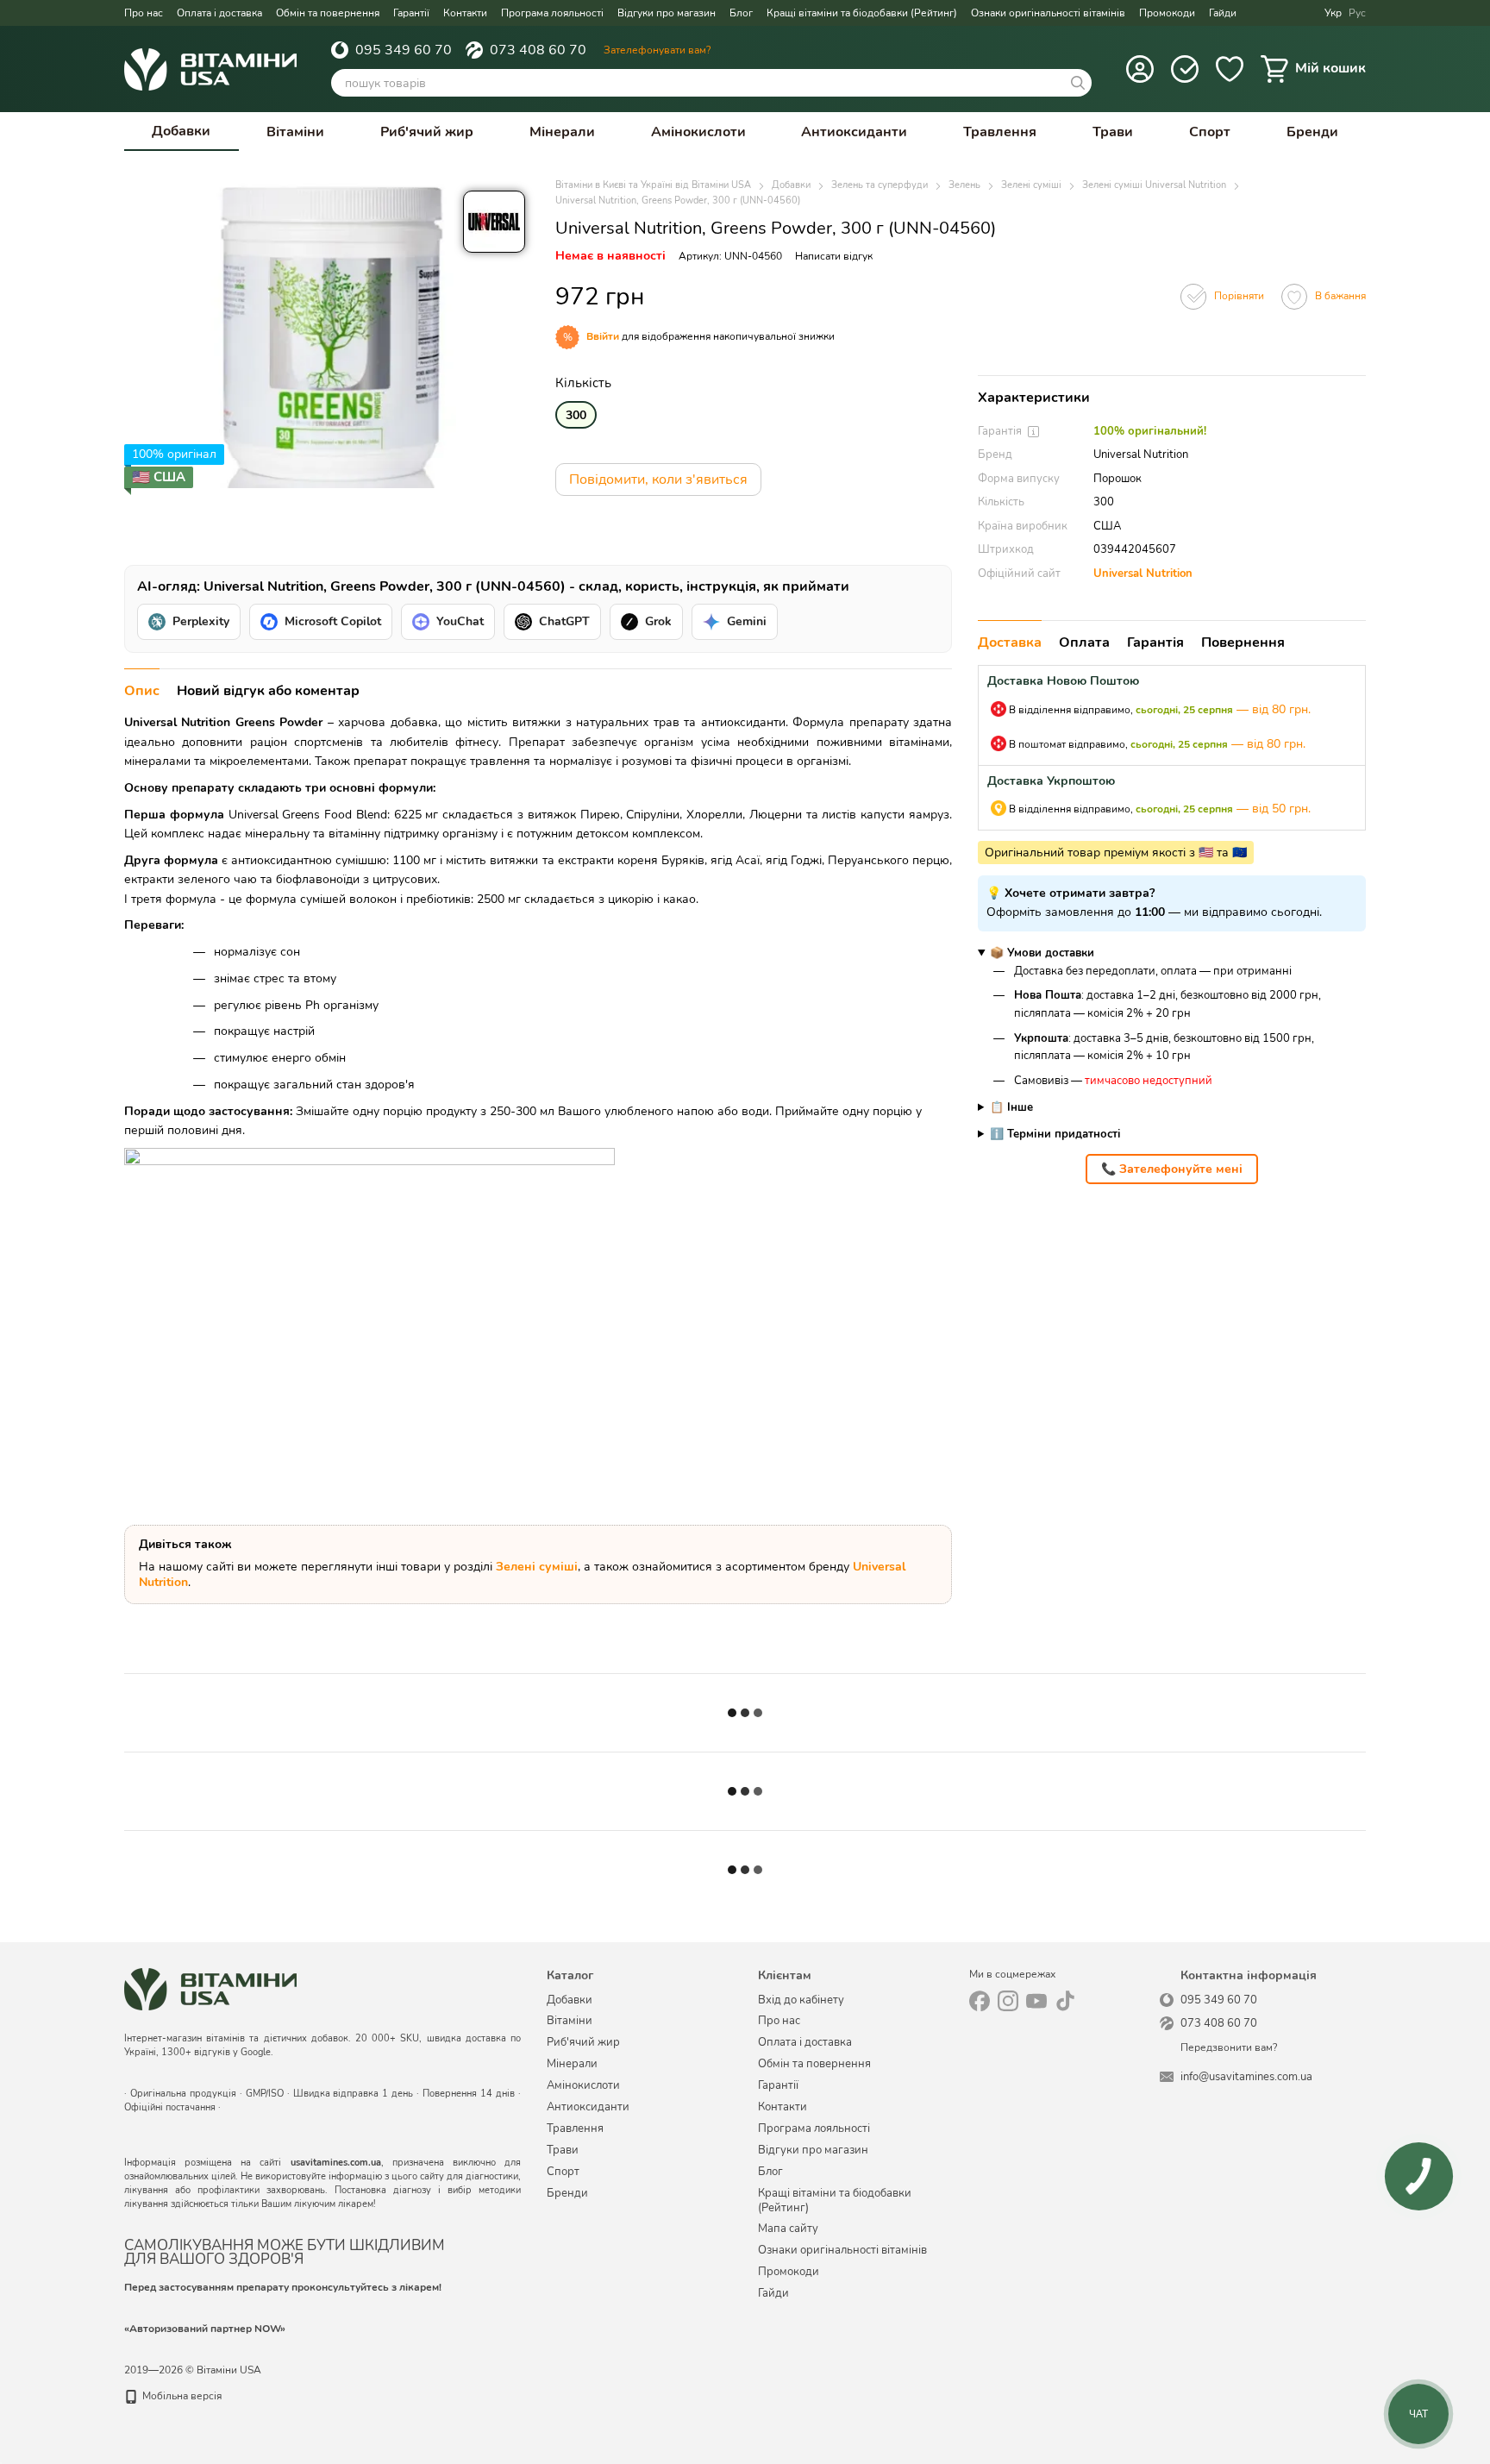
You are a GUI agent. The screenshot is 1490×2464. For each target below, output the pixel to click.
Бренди (1312, 132)
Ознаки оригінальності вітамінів (1048, 13)
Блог (741, 13)
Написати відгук (834, 256)
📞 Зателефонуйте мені (1172, 1169)
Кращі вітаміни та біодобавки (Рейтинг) (862, 13)
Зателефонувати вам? (657, 50)
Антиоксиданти (854, 132)
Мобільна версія (181, 2396)
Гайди (1223, 13)
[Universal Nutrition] (494, 222)
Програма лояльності (552, 13)
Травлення (1000, 132)
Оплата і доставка (219, 13)
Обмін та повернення (328, 13)
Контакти (465, 13)
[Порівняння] (1185, 69)
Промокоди (1167, 13)
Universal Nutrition (1143, 574)
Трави (1113, 132)
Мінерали (562, 132)
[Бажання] (1230, 69)
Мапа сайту (788, 2229)
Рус (1357, 13)
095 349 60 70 (404, 50)
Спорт (1210, 132)
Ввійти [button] (603, 336)
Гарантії (411, 13)
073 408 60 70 (538, 50)
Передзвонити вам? (1229, 2048)
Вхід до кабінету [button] (801, 2000)
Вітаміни (295, 132)
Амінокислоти (698, 132)
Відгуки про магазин (667, 13)
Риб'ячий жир (427, 132)
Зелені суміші (537, 1567)
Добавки (181, 131)
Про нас (144, 13)
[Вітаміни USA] (210, 1989)
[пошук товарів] (1078, 83)
